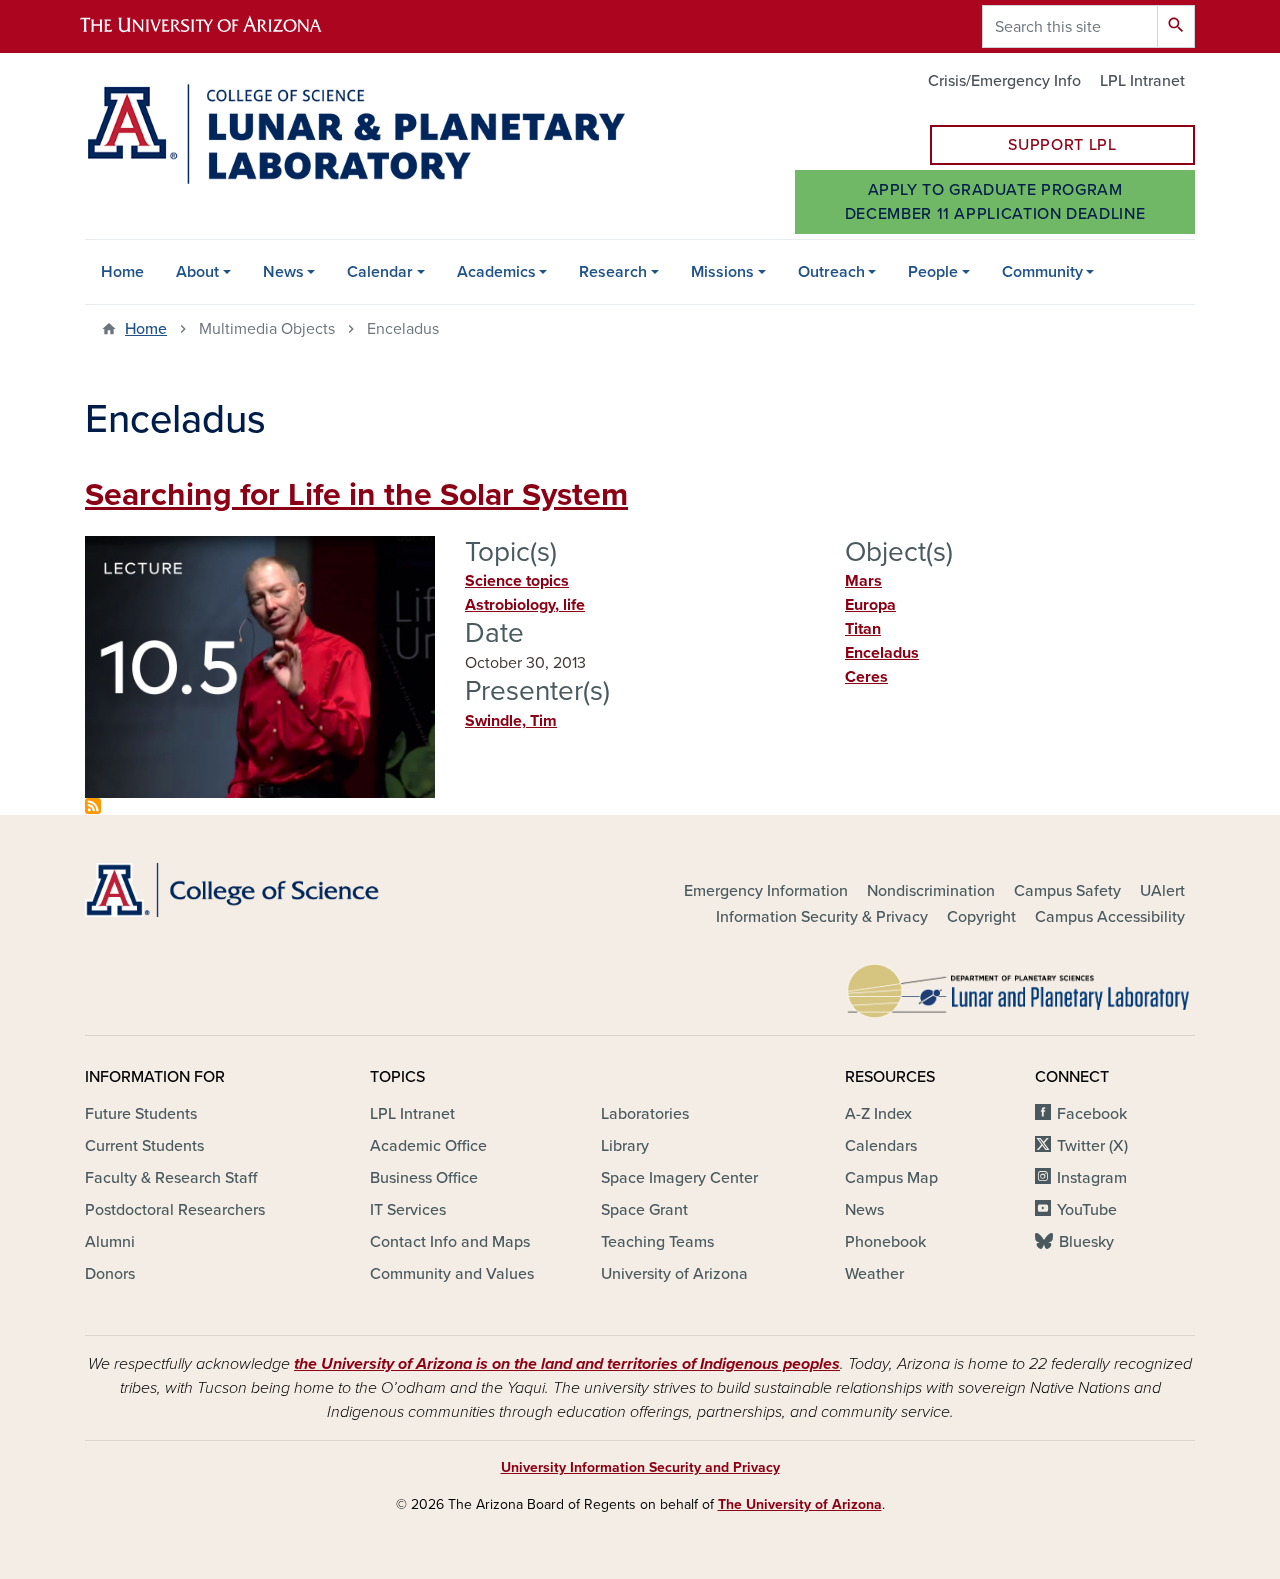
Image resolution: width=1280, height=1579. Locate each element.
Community (1042, 272)
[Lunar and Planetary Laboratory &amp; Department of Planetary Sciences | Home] (355, 134)
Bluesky (1086, 1242)
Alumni (110, 1242)
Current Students (144, 1146)
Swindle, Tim (511, 721)
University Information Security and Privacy (640, 1467)
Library (625, 1146)
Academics (496, 272)
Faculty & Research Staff (171, 1178)
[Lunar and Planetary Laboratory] (1020, 986)
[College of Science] (260, 890)
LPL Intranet (1142, 81)
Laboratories (645, 1114)
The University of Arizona (800, 1504)
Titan (863, 629)
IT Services (408, 1210)
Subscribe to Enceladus (93, 806)
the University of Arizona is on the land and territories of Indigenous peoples (567, 1364)
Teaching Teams (657, 1242)
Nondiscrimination (931, 891)
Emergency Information (766, 891)
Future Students (141, 1114)
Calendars (881, 1146)
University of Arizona (674, 1274)
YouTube (1087, 1210)
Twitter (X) (1092, 1146)
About (197, 272)
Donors (110, 1274)
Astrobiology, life (525, 605)
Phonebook (885, 1242)
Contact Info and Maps (450, 1242)
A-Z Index (878, 1114)
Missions (722, 272)
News (283, 272)
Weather (874, 1274)
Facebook (1092, 1114)
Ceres (866, 677)
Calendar (380, 272)
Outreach (831, 272)
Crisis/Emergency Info (1004, 81)
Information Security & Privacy (822, 917)
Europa (870, 605)
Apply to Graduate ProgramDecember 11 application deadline (995, 202)
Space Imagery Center (679, 1178)
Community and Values (452, 1274)
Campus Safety (1067, 891)
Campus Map (891, 1178)
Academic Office (428, 1146)
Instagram (1092, 1178)
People (933, 272)
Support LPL (1062, 145)
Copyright (981, 917)
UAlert (1162, 891)
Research (613, 272)
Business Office (424, 1178)
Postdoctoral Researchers (175, 1210)
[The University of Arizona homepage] (218, 26)
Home (122, 272)
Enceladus (882, 653)
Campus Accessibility (1110, 917)
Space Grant (644, 1210)
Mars (863, 581)
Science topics (517, 581)
